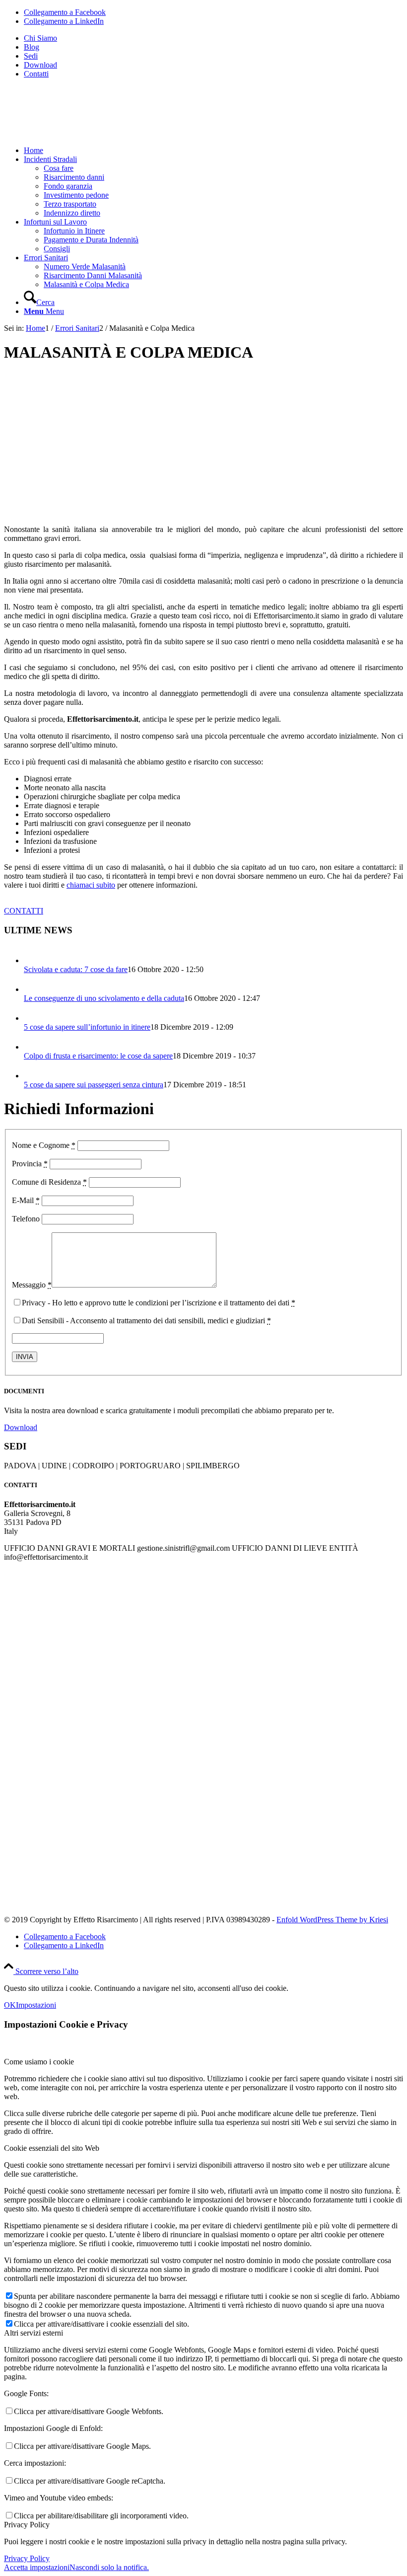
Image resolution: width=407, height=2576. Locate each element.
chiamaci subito (91, 885)
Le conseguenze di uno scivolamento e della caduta (104, 998)
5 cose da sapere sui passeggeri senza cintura (94, 1085)
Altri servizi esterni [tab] (34, 2333)
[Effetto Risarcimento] (78, 133)
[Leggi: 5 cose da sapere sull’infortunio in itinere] (33, 1018)
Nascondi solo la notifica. (109, 2567)
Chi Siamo (40, 38)
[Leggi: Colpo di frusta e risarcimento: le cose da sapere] (33, 1047)
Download (40, 65)
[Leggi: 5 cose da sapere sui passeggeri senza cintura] (33, 1076)
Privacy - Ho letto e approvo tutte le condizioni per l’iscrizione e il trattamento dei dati (159, 1303)
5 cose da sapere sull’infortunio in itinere (87, 1027)
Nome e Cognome (44, 1145)
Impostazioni (36, 2005)
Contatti (36, 74)
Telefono (26, 1219)
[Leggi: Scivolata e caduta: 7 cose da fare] (33, 960)
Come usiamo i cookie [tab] (39, 2062)
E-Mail (26, 1200)
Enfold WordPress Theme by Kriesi (332, 1920)
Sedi (31, 56)
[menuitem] (213, 38)
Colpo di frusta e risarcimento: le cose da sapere (98, 1056)
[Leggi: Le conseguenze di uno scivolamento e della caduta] (33, 989)
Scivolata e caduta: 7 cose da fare (76, 969)
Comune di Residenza (49, 1182)
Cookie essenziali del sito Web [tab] (52, 2148)
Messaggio (32, 1285)
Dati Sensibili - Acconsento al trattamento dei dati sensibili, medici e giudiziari (146, 1321)
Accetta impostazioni (37, 2567)
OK (10, 2005)
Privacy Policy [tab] (27, 2525)
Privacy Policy (27, 2558)
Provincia (30, 1164)
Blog (32, 47)
